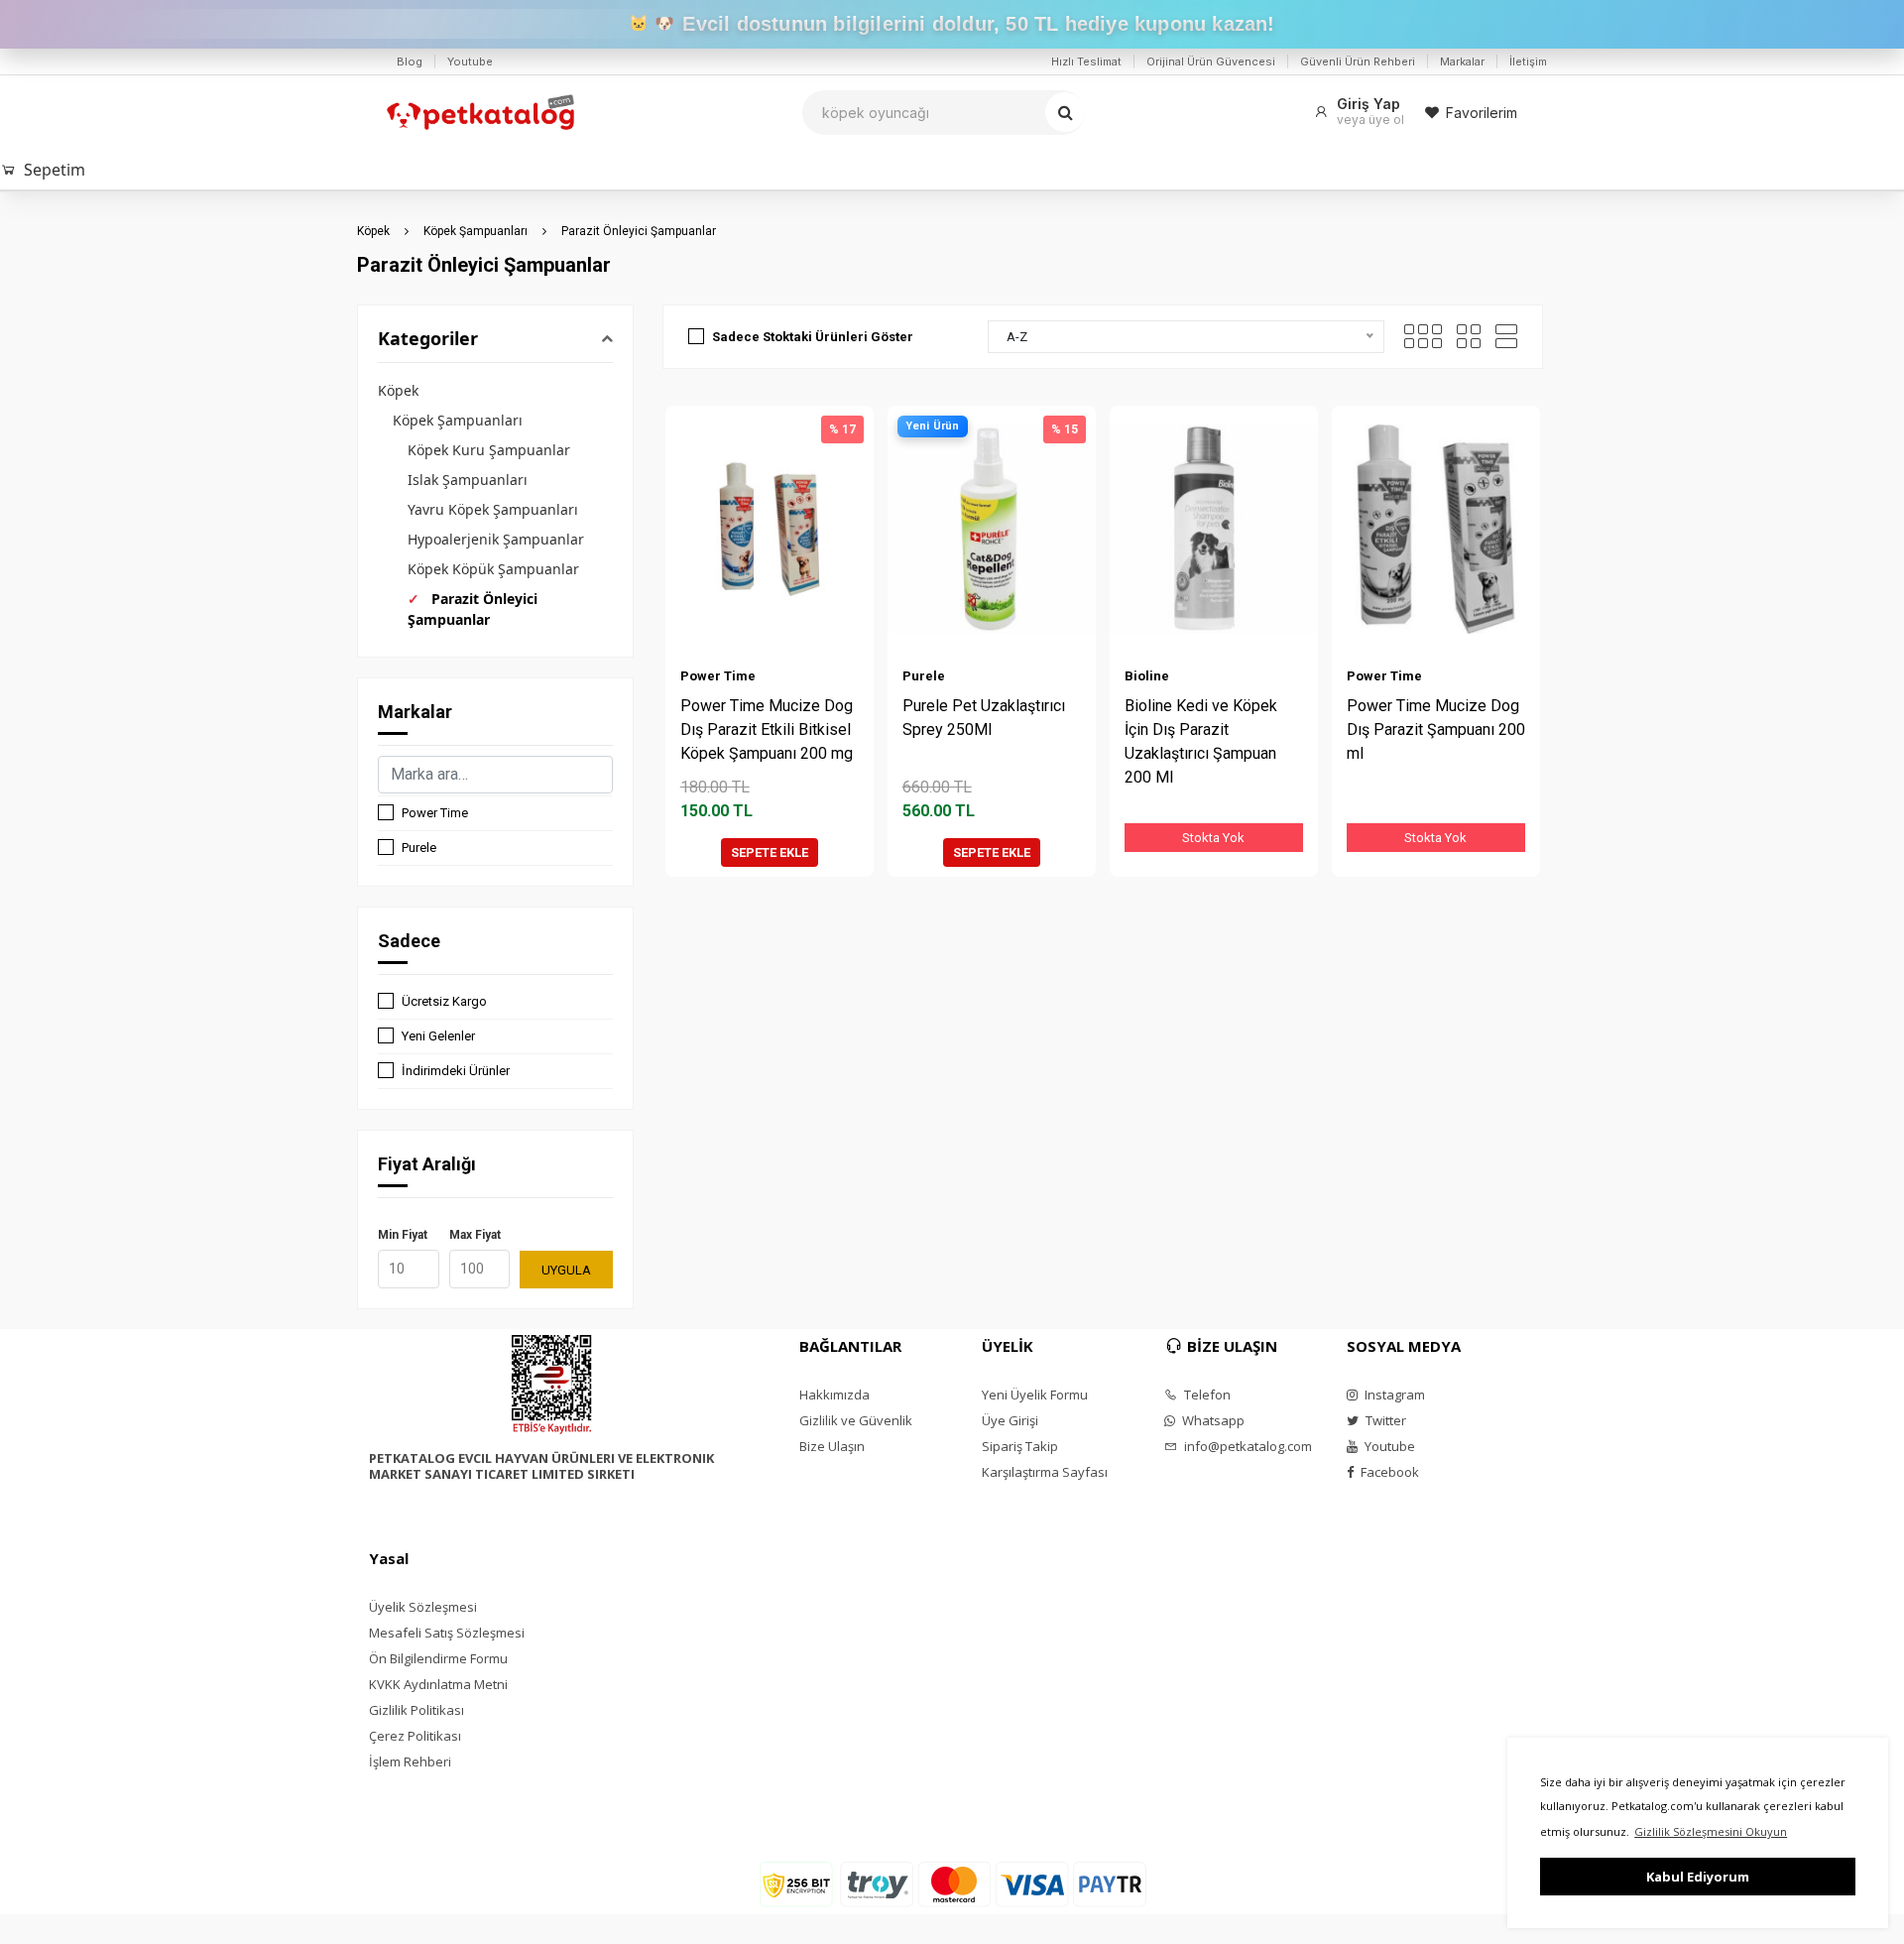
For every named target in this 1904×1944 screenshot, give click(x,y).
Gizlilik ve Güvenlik (856, 1420)
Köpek (373, 231)
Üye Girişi (1010, 1420)
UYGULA (566, 1270)
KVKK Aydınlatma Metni (438, 1684)
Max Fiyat (475, 1235)
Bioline (1147, 676)
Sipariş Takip (1020, 1446)
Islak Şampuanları (468, 480)
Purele (419, 848)
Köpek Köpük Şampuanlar (493, 569)
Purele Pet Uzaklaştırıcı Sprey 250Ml (984, 718)
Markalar (1462, 61)
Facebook (1388, 1472)
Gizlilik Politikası (416, 1710)
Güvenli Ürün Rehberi (1358, 61)
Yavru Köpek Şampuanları (493, 509)
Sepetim (55, 170)
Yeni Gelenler (438, 1036)
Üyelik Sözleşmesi (423, 1607)
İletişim (1528, 61)
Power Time (435, 813)
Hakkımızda (834, 1395)
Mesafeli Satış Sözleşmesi (447, 1633)
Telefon (1206, 1395)
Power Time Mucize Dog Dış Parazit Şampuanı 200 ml (1436, 729)
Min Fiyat (403, 1235)
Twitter (1384, 1420)
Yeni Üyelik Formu (1035, 1395)
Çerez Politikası (415, 1736)
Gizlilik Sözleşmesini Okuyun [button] (1711, 1831)
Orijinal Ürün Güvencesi (1211, 61)
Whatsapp (1212, 1420)
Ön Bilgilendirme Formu (438, 1658)
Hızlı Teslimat (1086, 61)
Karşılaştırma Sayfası (1045, 1472)
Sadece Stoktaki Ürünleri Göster (813, 337)
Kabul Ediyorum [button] (1698, 1877)
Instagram (1393, 1395)
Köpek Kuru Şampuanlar (489, 450)
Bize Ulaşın (832, 1446)
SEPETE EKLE (770, 852)
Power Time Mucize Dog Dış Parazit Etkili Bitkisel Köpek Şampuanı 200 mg (767, 729)
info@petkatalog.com (1247, 1446)
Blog (410, 61)
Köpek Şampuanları (476, 231)
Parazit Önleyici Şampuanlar (639, 231)
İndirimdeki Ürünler (456, 1071)
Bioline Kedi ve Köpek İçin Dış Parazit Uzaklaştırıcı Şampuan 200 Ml (1201, 741)
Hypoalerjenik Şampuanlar (496, 539)
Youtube (470, 61)
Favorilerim (1482, 113)
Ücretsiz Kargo (444, 1001)
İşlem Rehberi (410, 1762)
